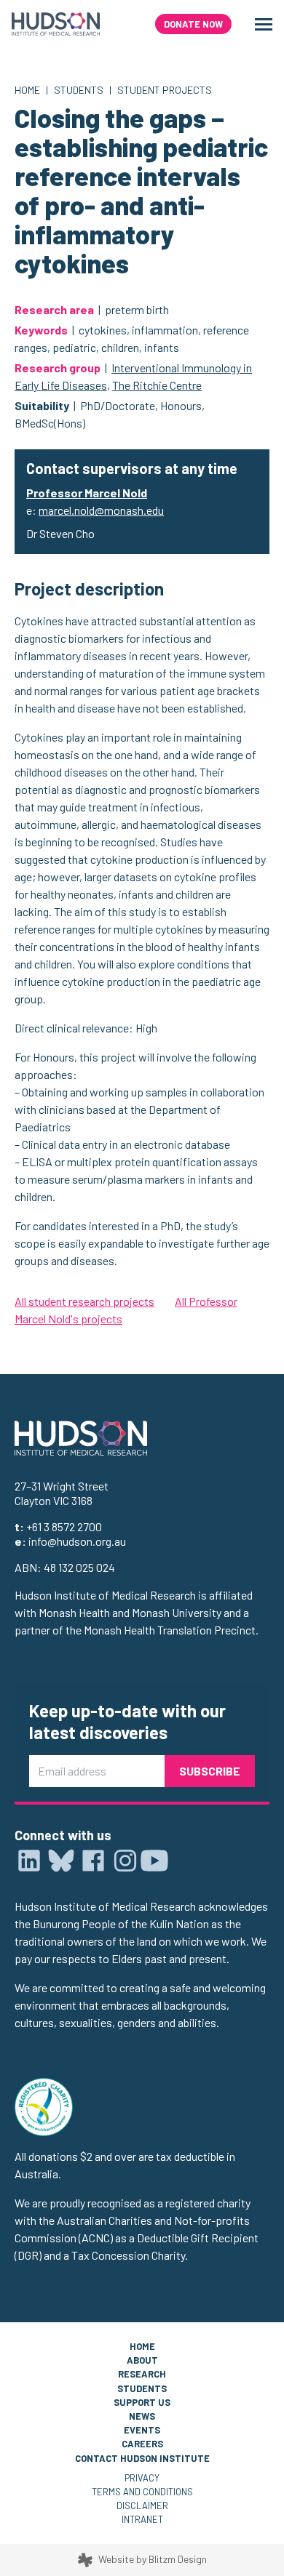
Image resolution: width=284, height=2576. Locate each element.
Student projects (165, 90)
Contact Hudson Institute (142, 2458)
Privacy (142, 2478)
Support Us (142, 2402)
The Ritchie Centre (157, 385)
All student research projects (84, 1301)
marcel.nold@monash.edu (101, 510)
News (142, 2416)
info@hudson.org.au (77, 1541)
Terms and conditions (142, 2492)
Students (79, 90)
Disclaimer (142, 2505)
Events (142, 2430)
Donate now (193, 24)
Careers (142, 2444)
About (142, 2360)
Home (27, 90)
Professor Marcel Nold (87, 493)
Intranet (142, 2519)
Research (142, 2374)
